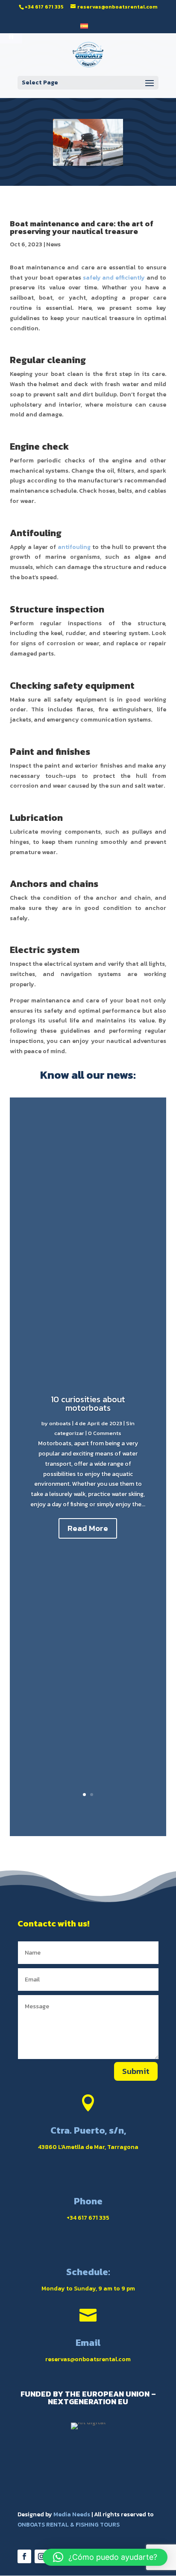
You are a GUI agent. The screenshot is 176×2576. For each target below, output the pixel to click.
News (53, 244)
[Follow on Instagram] (41, 2556)
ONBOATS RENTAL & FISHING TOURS (69, 2525)
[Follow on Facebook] (24, 2556)
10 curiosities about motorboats (88, 1404)
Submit (136, 2071)
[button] (105, 2557)
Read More (88, 1528)
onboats (60, 1423)
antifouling (74, 547)
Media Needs (72, 2514)
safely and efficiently (114, 278)
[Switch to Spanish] (84, 28)
